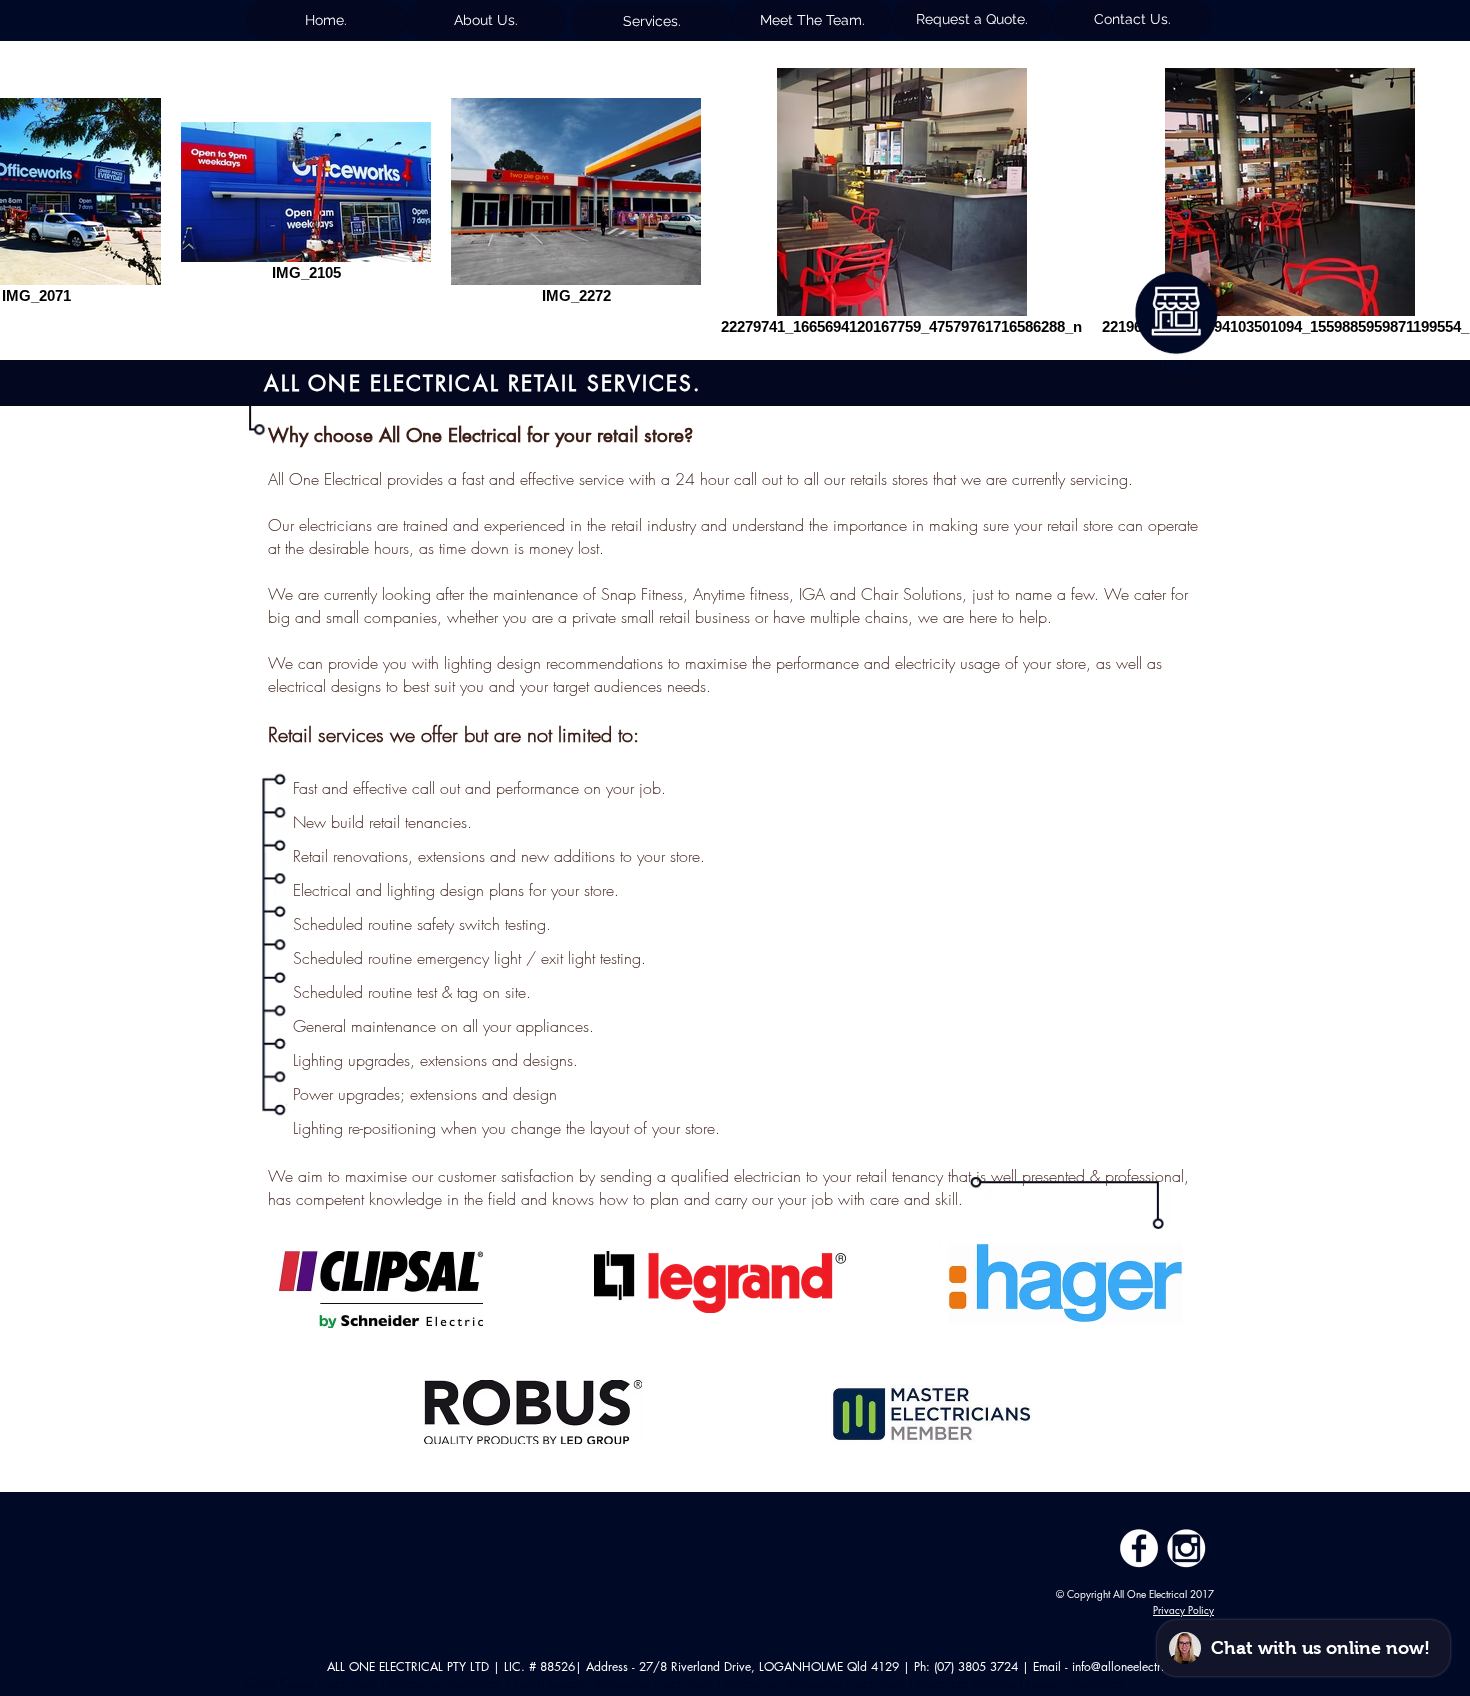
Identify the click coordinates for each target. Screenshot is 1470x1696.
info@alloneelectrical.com (1139, 1666)
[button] (486, 20)
